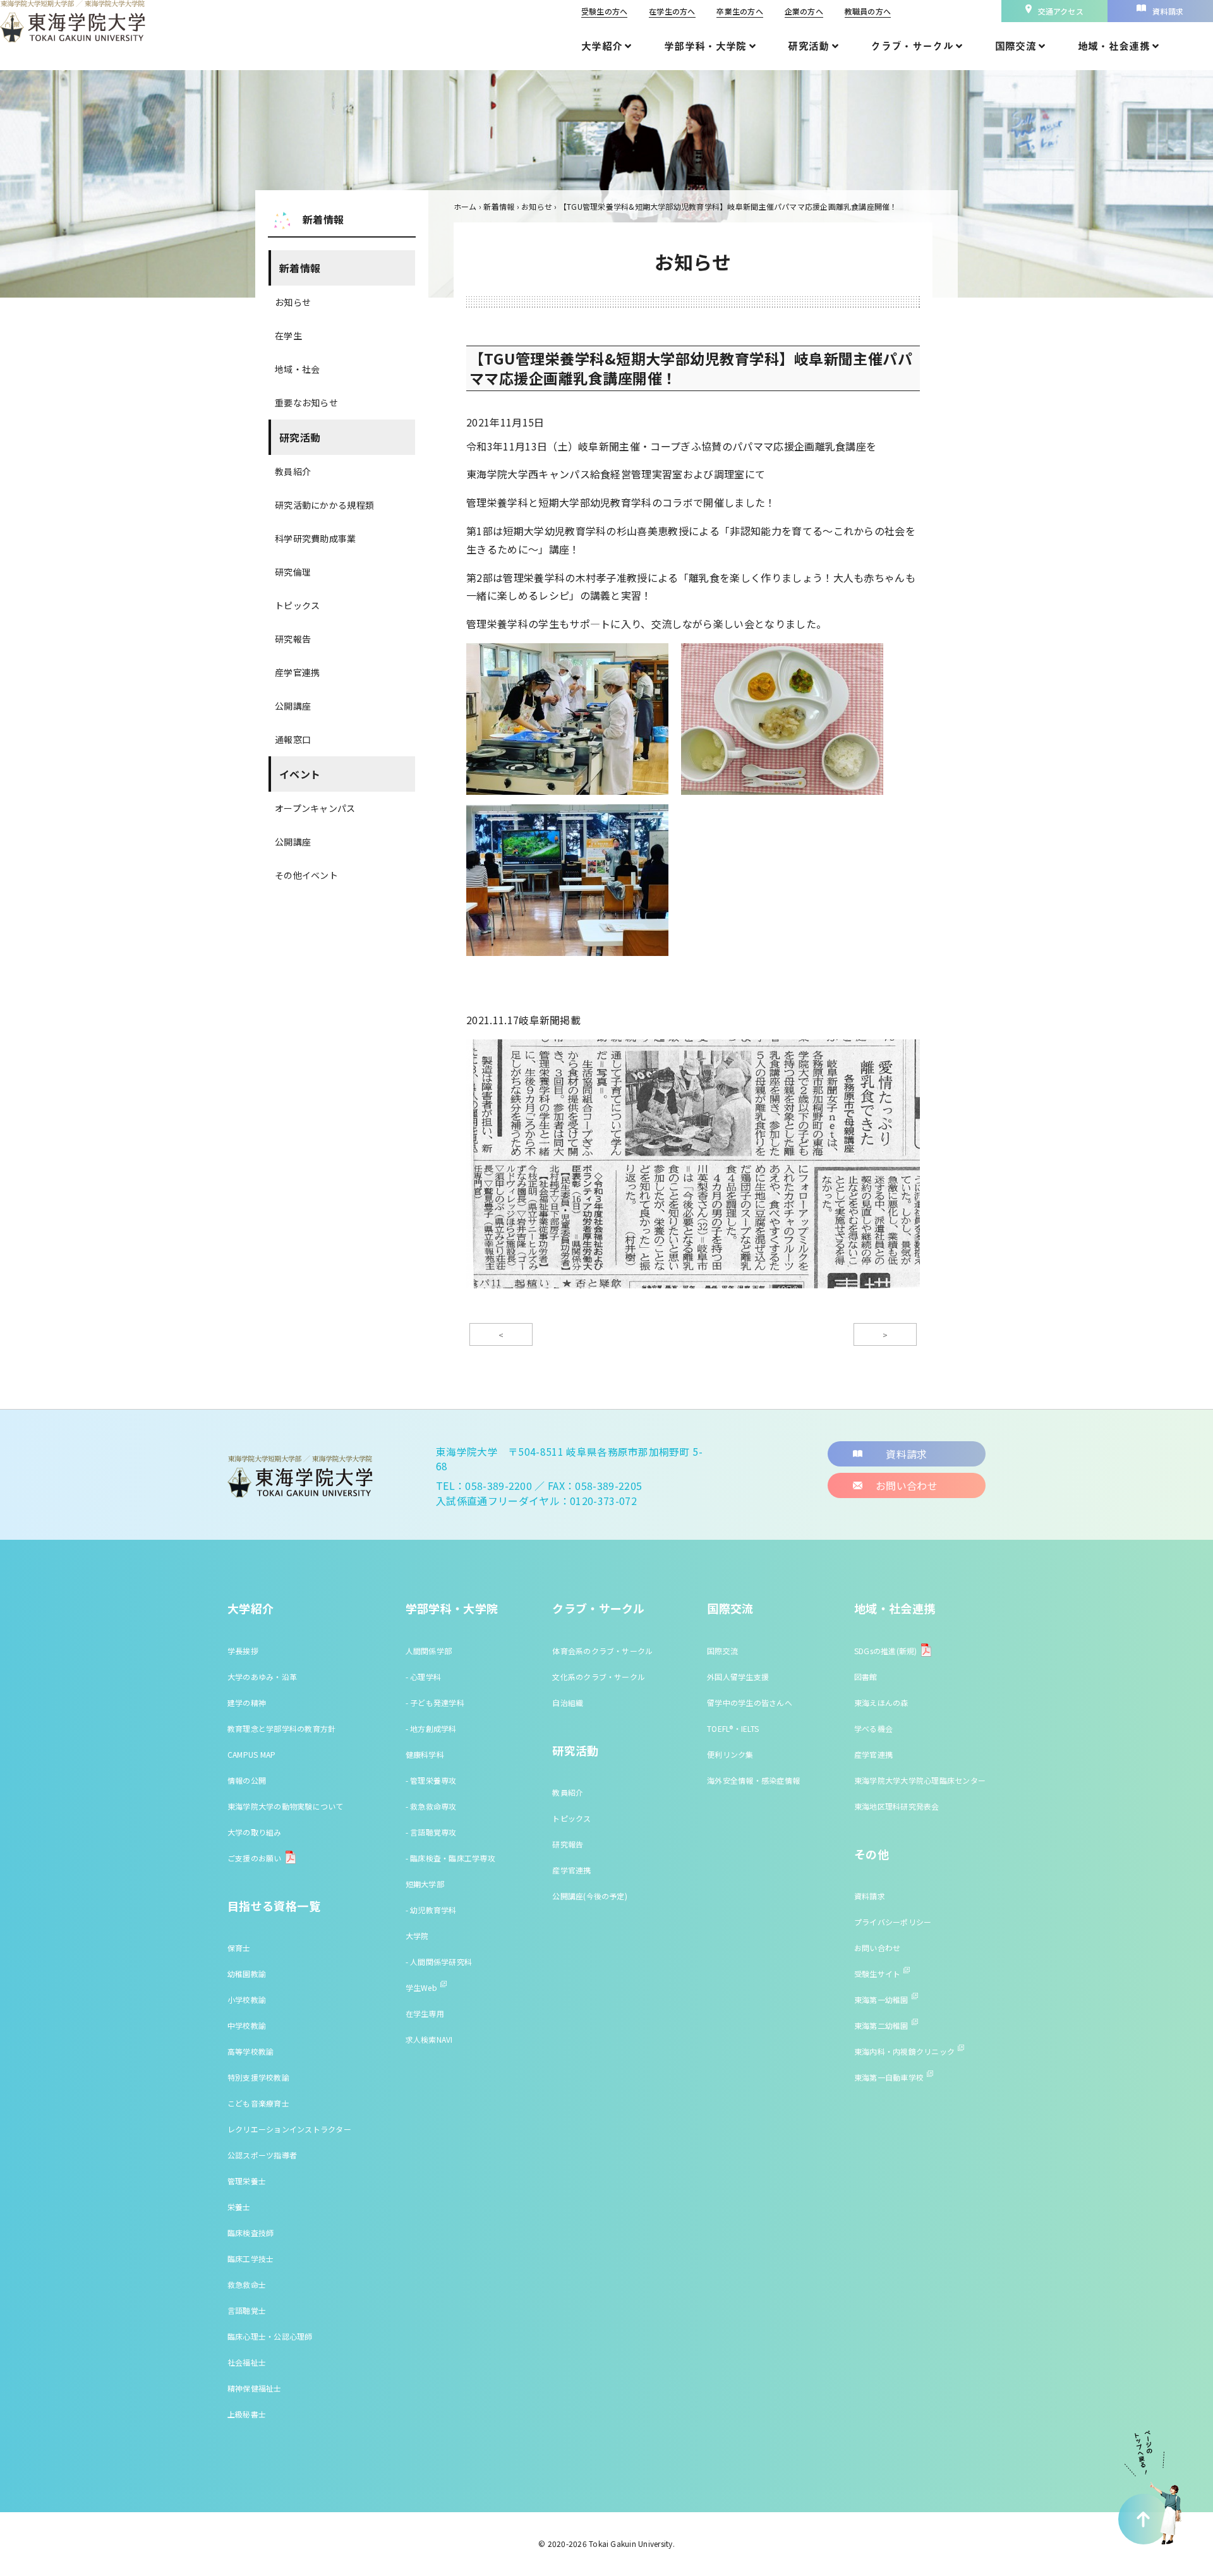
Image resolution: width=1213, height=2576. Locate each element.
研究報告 (293, 639)
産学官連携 (297, 672)
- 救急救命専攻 (431, 1806)
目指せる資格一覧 (274, 1906)
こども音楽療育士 (258, 2103)
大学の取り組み (255, 1832)
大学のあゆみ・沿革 (262, 1677)
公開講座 (293, 706)
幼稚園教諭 (247, 1974)
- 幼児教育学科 (431, 1910)
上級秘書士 (247, 2414)
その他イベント (306, 875)
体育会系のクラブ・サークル (602, 1651)
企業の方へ (804, 11)
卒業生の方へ (739, 11)
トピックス (297, 605)
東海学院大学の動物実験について (286, 1806)
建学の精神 (247, 1702)
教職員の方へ (868, 11)
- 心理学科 (423, 1677)
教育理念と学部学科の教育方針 (281, 1728)
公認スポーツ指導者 (262, 2155)
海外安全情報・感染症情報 (753, 1780)
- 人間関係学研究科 (439, 1962)
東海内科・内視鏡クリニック (904, 2051)
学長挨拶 (243, 1651)
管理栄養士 (247, 2181)
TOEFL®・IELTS (733, 1728)
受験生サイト (877, 1974)
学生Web (421, 1987)
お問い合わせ (877, 1948)
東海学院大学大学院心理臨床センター (920, 1780)
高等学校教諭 (250, 2051)
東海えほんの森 (881, 1702)
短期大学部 (425, 1884)
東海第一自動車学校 (889, 2077)
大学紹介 (250, 1608)
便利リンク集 (730, 1754)
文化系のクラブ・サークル (599, 1677)
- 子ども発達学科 (435, 1702)
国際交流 (730, 1608)
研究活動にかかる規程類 (324, 505)
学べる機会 (873, 1728)
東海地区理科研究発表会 (897, 1806)
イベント (300, 774)
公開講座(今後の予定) (590, 1896)
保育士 (239, 1948)
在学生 (288, 336)
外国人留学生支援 (738, 1677)
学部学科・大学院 (452, 1608)
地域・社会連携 (895, 1608)
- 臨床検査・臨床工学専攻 (450, 1858)
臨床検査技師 (250, 2233)
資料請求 (870, 1896)
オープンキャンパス (315, 808)
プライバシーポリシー (893, 1922)
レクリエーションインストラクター (289, 2129)
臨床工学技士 (250, 2259)
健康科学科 (425, 1754)
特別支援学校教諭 (258, 2077)
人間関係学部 (429, 1651)
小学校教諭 (247, 1999)
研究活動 (300, 437)
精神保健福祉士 (255, 2388)
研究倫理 (293, 572)
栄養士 (239, 2207)
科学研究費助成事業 (316, 538)
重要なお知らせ (306, 402)
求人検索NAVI (429, 2039)
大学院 (417, 1936)
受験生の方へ (604, 11)
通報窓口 (293, 739)
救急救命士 (247, 2284)
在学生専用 (425, 2013)
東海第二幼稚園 (881, 2025)
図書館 (866, 1677)
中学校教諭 (247, 2025)
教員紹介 (293, 471)
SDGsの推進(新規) (886, 1651)
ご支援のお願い (255, 1858)
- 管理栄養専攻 (431, 1780)
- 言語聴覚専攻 (431, 1832)
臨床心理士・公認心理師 (270, 2336)
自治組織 (568, 1702)
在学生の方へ (672, 11)
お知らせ (293, 302)
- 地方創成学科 (431, 1728)
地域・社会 (297, 369)
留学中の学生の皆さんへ (750, 1702)
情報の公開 (247, 1780)
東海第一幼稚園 (881, 1999)
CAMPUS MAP (251, 1754)
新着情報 (300, 268)
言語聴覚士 (247, 2310)
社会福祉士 (247, 2362)
